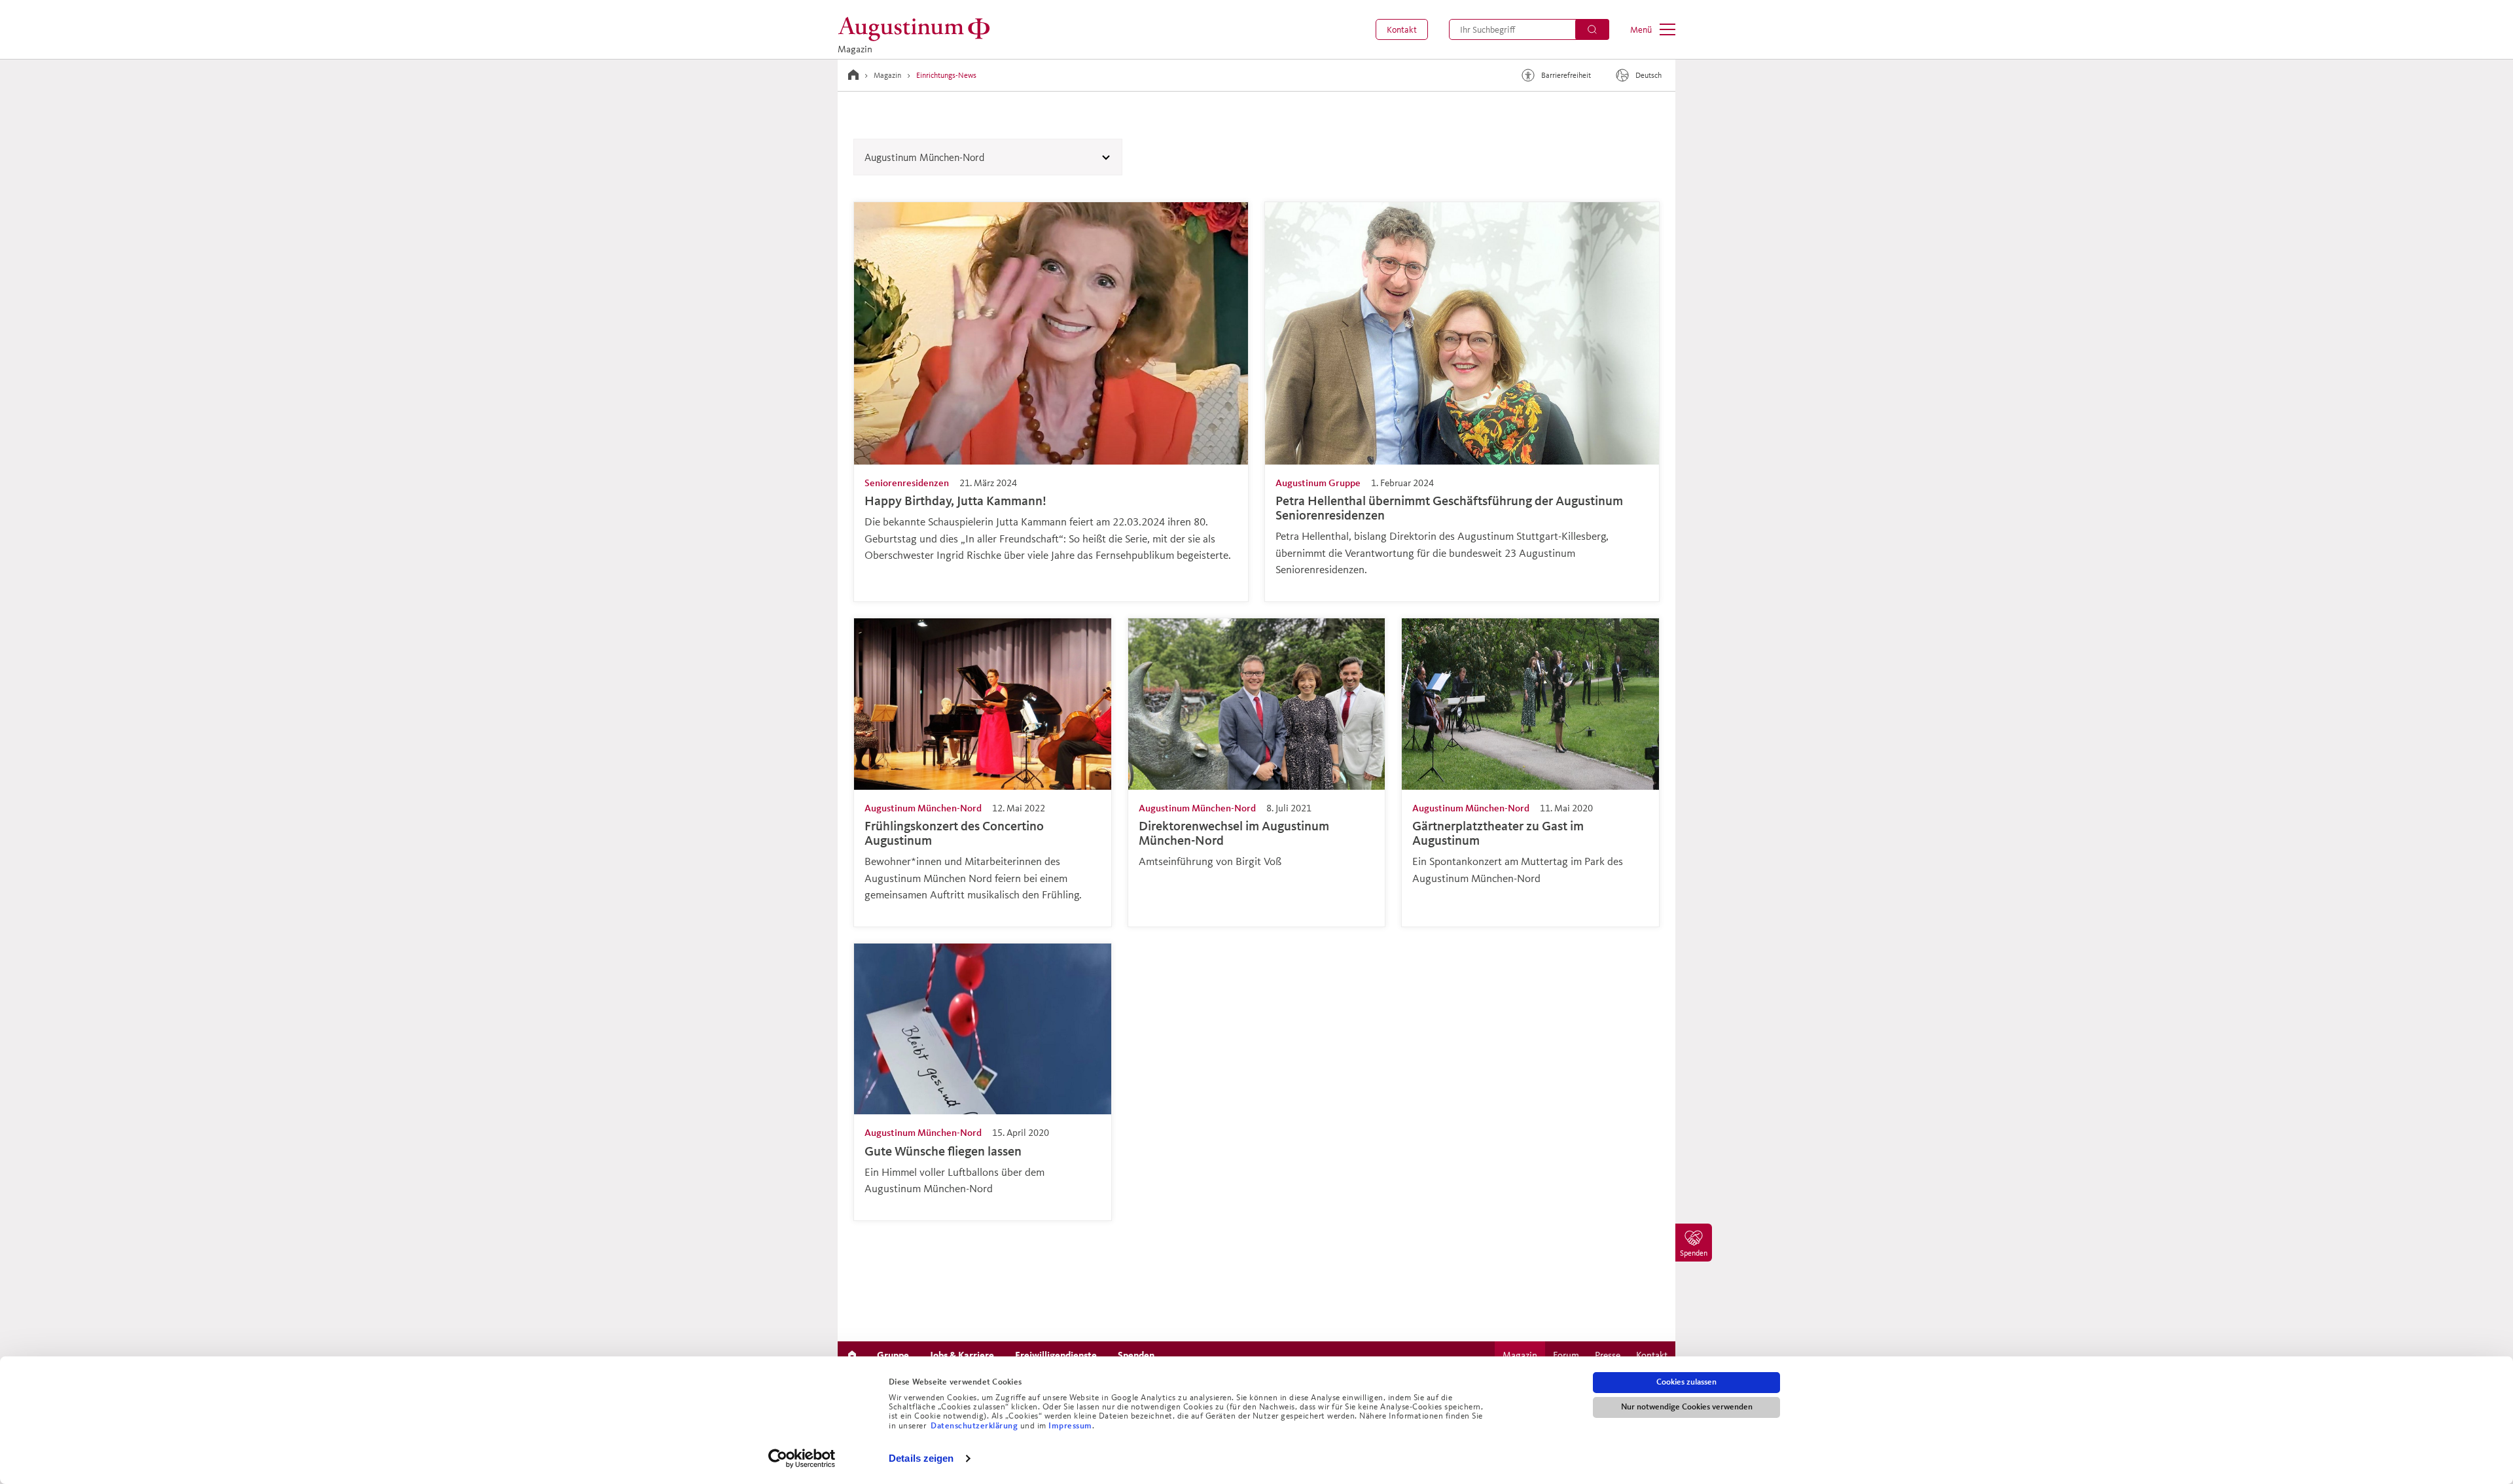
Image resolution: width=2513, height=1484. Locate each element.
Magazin (887, 75)
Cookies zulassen (1686, 1382)
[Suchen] (1592, 29)
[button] (1402, 29)
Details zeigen (921, 1458)
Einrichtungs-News (946, 75)
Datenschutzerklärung (975, 1426)
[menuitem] (1402, 29)
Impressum (1070, 1426)
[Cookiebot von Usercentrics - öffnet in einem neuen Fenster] (802, 1458)
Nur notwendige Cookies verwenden (1687, 1407)
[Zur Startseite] (853, 75)
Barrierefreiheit (1566, 75)
